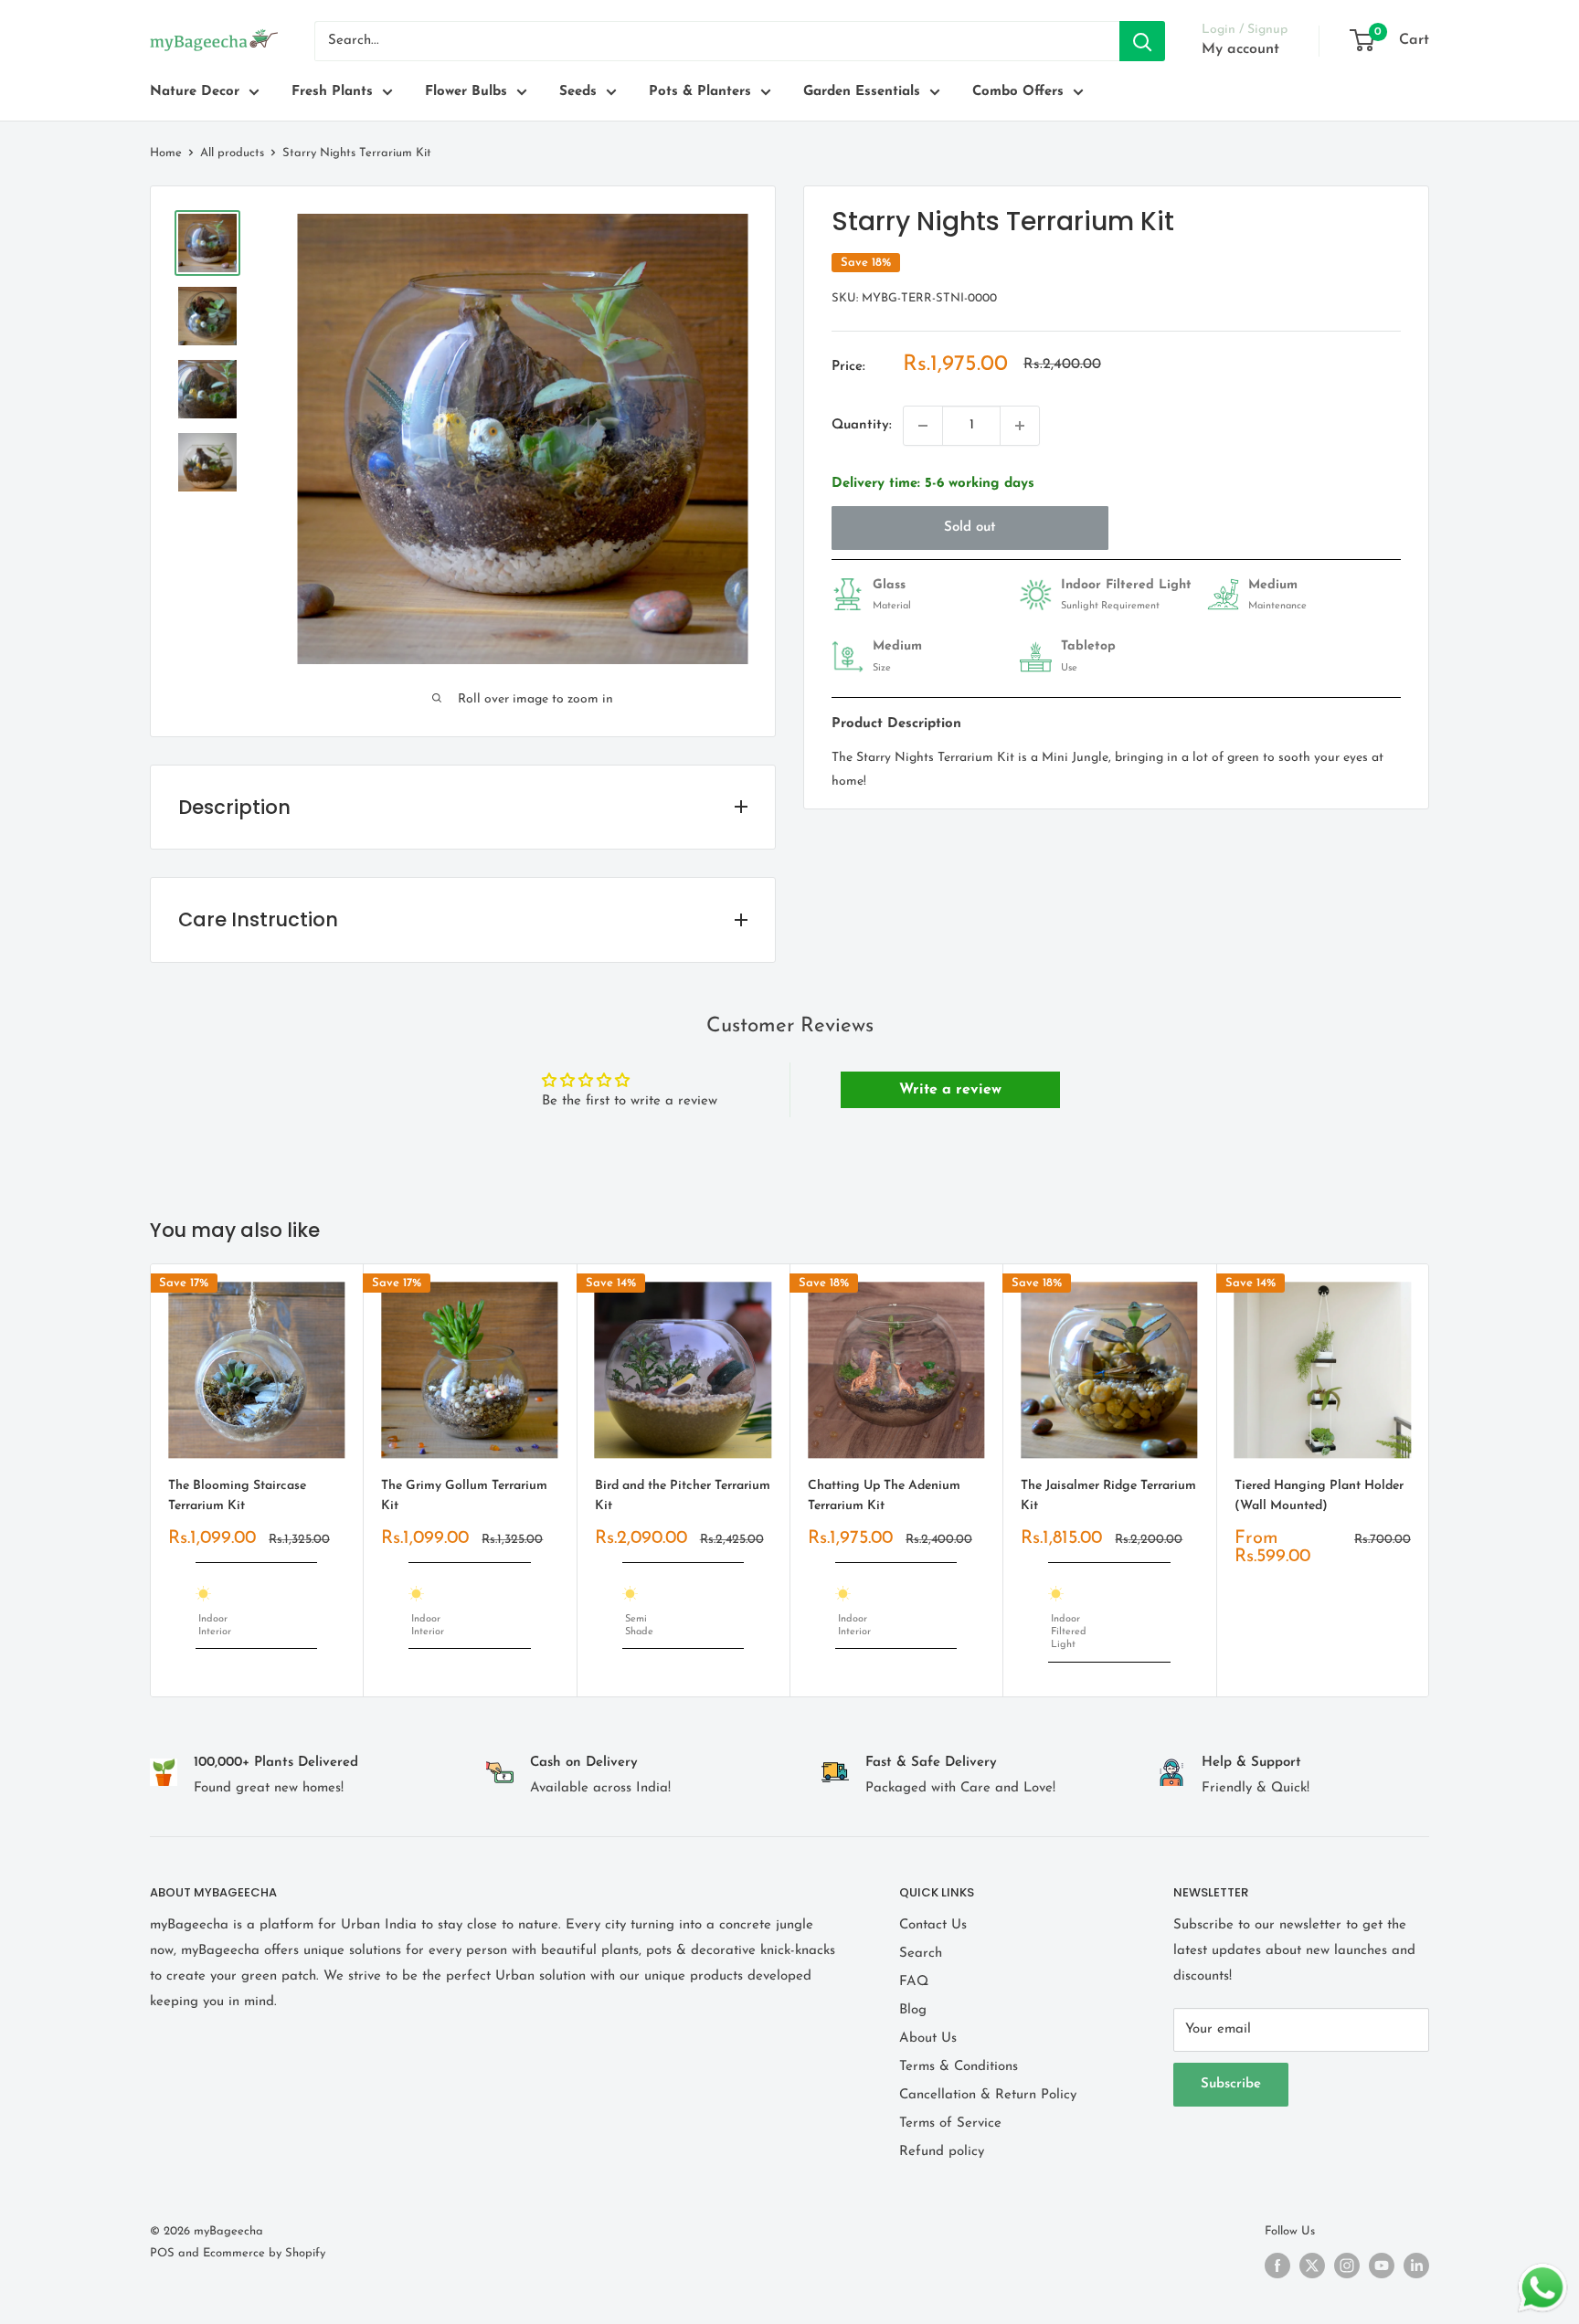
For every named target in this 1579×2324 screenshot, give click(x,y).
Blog (913, 2010)
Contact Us (933, 1925)
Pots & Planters (700, 92)
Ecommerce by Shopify (264, 2253)
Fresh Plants (332, 92)
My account (1240, 49)
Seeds (578, 92)
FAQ (914, 1982)
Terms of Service (950, 2123)
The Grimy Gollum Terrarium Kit (464, 1496)
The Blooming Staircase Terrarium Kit (237, 1496)
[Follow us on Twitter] (1312, 2266)
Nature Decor (195, 92)
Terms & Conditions (959, 2067)
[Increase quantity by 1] (1020, 426)
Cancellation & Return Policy (988, 2095)
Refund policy (942, 2152)
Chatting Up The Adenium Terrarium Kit (884, 1496)
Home (166, 153)
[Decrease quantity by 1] (923, 426)
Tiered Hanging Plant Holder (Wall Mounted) (1319, 1496)
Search (921, 1954)
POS (162, 2253)
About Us (928, 2039)
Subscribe (1231, 2084)
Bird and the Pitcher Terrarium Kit (683, 1496)
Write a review (950, 1090)
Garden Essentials (862, 92)
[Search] (1142, 41)
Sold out (970, 528)
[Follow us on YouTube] (1382, 2266)
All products (232, 153)
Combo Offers (1018, 92)
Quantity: (862, 425)
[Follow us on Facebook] (1277, 2266)
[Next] (1430, 1480)
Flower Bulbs (466, 92)
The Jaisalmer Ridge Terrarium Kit (1108, 1496)
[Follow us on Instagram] (1347, 2266)
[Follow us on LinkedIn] (1416, 2266)
